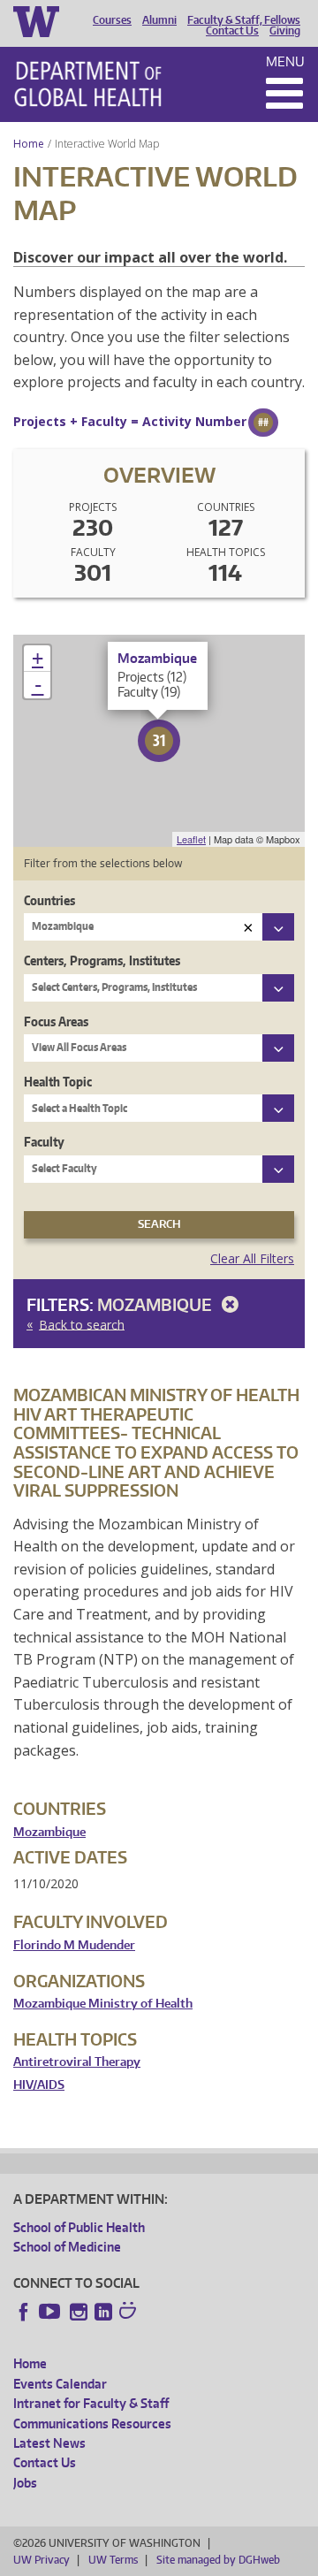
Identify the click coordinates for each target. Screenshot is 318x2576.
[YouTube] (51, 2312)
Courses (112, 20)
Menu (285, 61)
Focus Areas (56, 1021)
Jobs (25, 2483)
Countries (49, 900)
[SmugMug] (130, 2313)
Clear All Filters (252, 1258)
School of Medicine (67, 2247)
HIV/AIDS (39, 2085)
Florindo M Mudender (74, 1945)
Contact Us (232, 31)
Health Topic (58, 1082)
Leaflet (191, 839)
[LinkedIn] (103, 2312)
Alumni (159, 20)
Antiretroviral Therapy (77, 2062)
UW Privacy (42, 2560)
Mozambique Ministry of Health (103, 2004)
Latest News (49, 2443)
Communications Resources (92, 2424)
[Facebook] (24, 2312)
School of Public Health (79, 2227)
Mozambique (156, 1304)
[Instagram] (79, 2312)
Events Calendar (60, 2384)
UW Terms (113, 2560)
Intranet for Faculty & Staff (91, 2403)
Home (29, 144)
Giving (285, 31)
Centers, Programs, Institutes (102, 960)
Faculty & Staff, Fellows (244, 20)
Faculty (44, 1142)
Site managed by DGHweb (218, 2560)
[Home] (88, 84)
